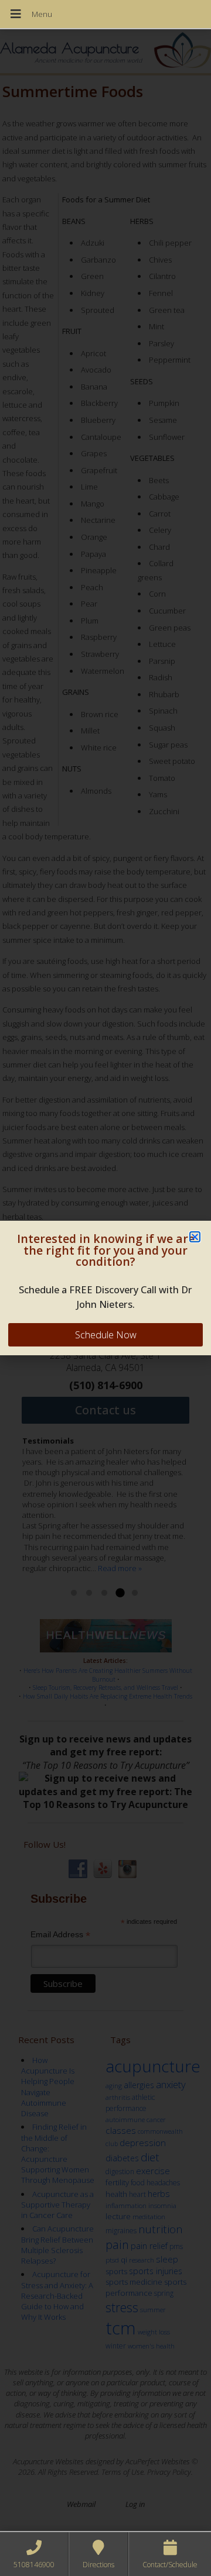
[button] (195, 1237)
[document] (105, 1288)
